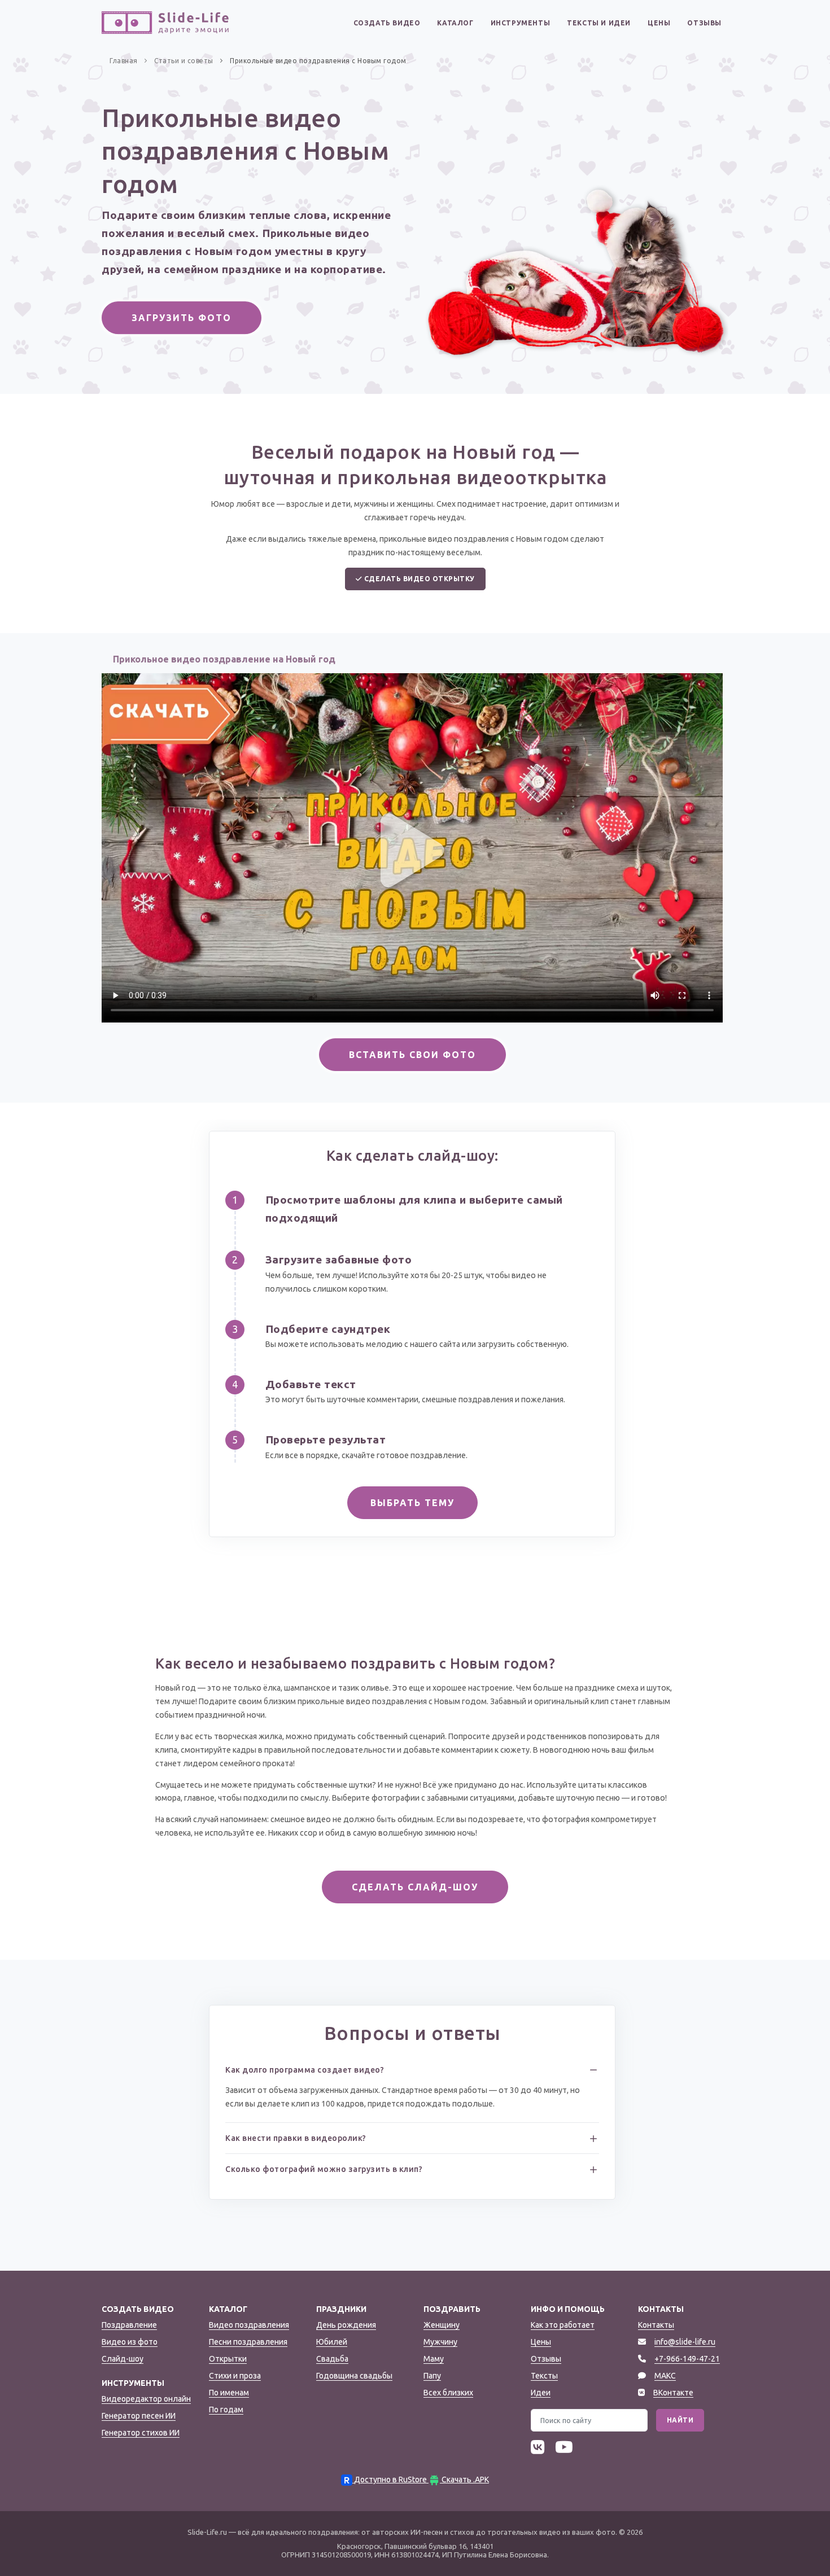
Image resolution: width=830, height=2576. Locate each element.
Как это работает (563, 2325)
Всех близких (448, 2393)
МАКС (665, 2376)
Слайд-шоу (123, 2359)
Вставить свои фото (412, 1055)
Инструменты (521, 23)
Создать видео (387, 23)
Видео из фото (130, 2342)
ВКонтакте (673, 2393)
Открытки (228, 2359)
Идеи (541, 2393)
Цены (659, 23)
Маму (434, 2359)
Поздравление (129, 2325)
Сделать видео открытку (418, 579)
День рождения (346, 2325)
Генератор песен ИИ (139, 2416)
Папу (432, 2376)
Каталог (455, 23)
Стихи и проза (235, 2376)
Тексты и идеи (599, 23)
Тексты (544, 2376)
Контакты (656, 2325)
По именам (229, 2393)
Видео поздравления (249, 2325)
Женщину (442, 2325)
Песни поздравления (248, 2342)
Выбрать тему (412, 1503)
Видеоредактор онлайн (146, 2399)
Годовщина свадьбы (354, 2376)
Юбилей (332, 2342)
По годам (226, 2410)
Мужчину (440, 2342)
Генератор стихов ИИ (141, 2433)
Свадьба (332, 2359)
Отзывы (704, 23)
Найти (680, 2420)
